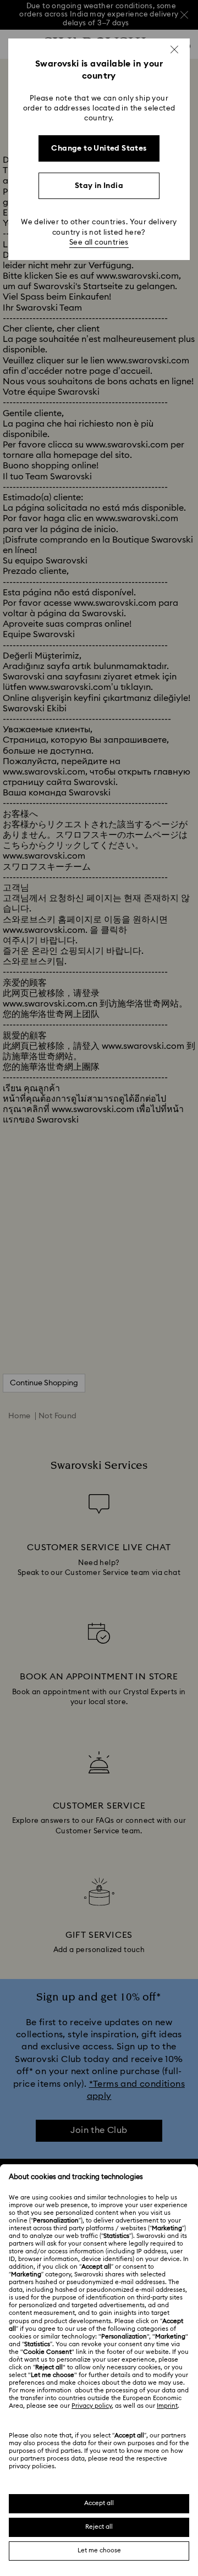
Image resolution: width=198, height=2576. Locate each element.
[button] (174, 49)
